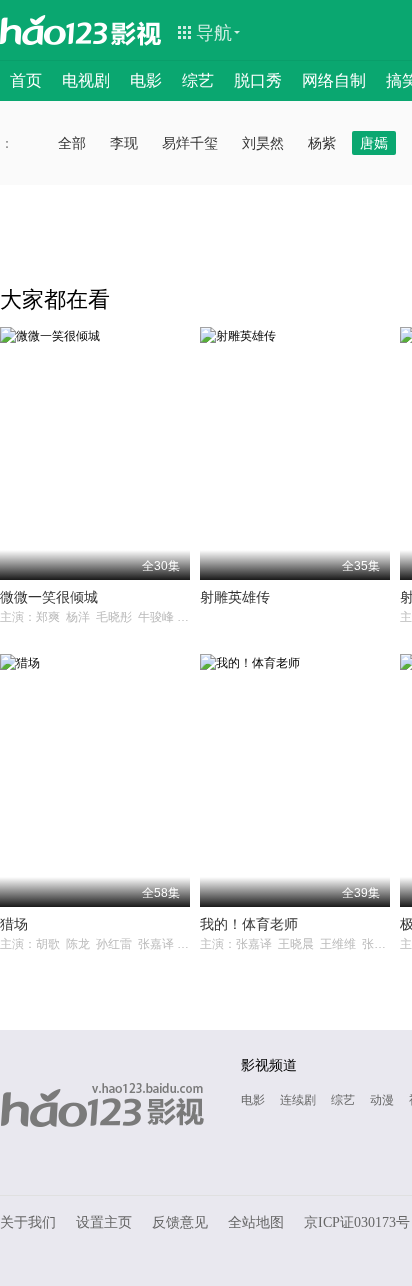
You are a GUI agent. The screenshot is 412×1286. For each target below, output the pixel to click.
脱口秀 (258, 80)
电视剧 (86, 80)
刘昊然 (263, 143)
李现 (124, 143)
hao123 (54, 30)
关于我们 (28, 1222)
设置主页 (104, 1222)
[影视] (137, 32)
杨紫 (322, 143)
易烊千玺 (190, 143)
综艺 (198, 80)
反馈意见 (180, 1222)
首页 (26, 80)
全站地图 (256, 1222)
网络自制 (334, 80)
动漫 (382, 1100)
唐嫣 (374, 143)
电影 (146, 80)
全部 (72, 143)
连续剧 (298, 1100)
